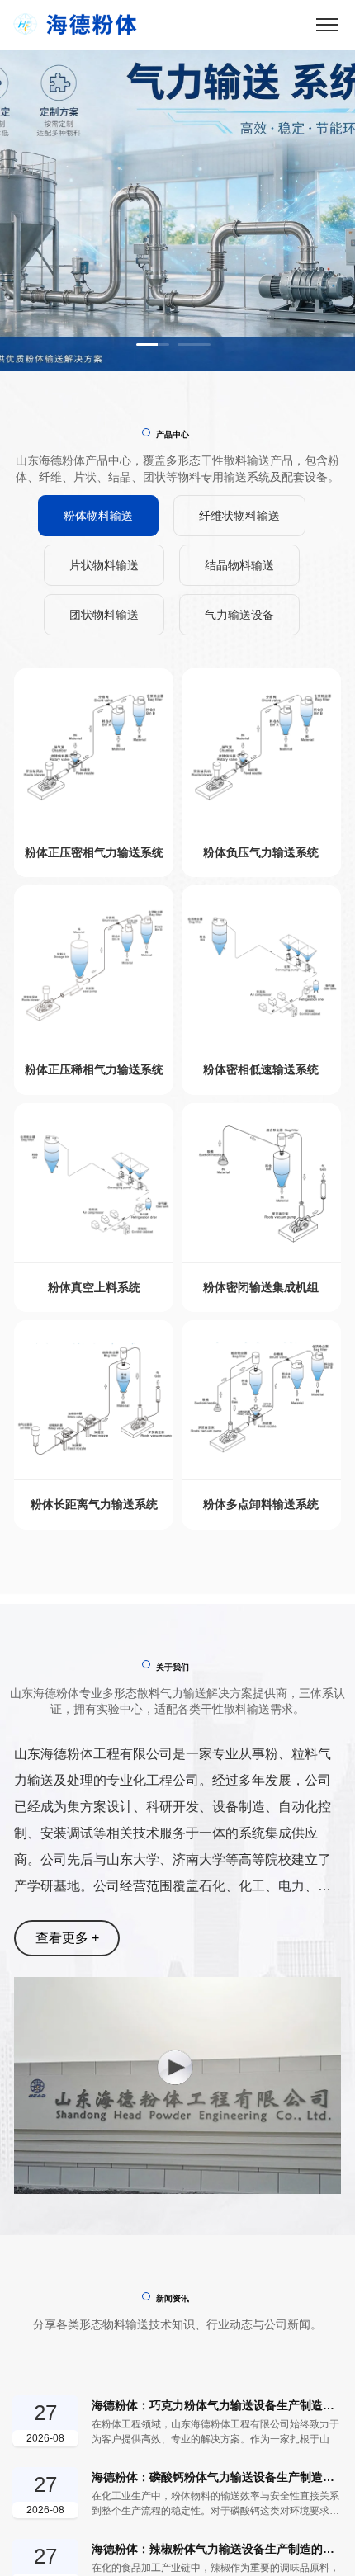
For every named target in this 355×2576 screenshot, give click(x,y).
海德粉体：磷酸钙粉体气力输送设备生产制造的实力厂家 (217, 2477)
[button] (153, 344)
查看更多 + (67, 1938)
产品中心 (173, 434)
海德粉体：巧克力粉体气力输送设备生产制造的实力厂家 (217, 2405)
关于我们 (173, 1667)
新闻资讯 (173, 2298)
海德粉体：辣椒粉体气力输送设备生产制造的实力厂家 (217, 2549)
